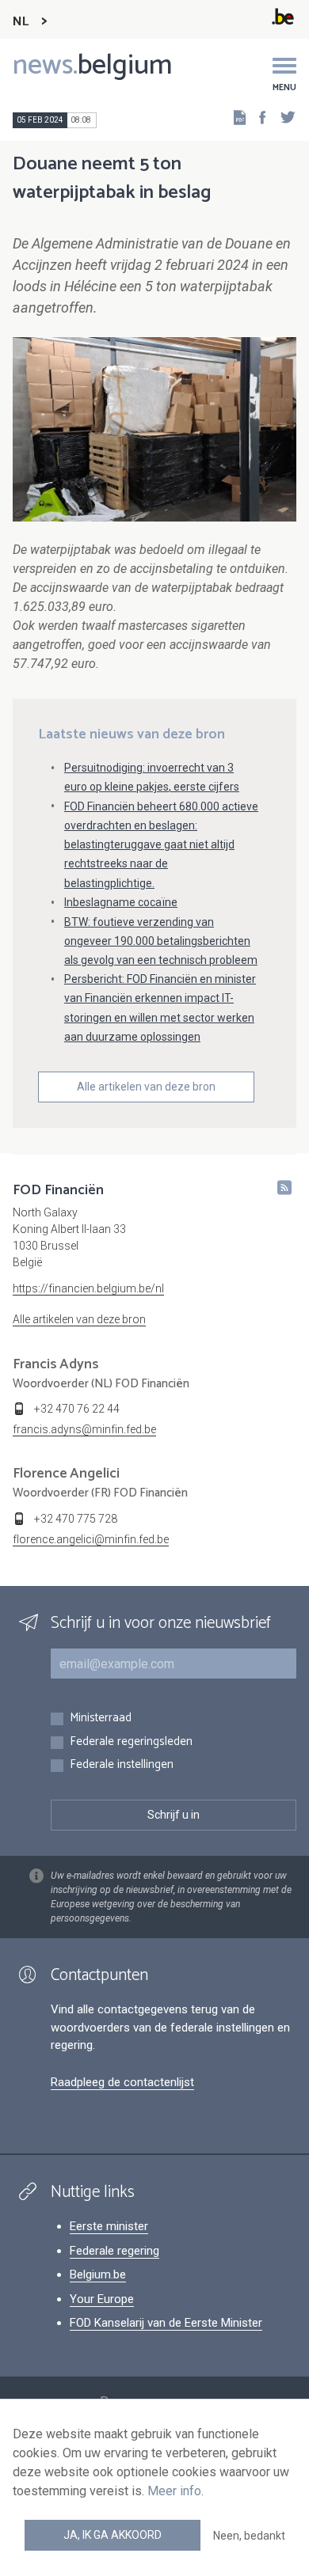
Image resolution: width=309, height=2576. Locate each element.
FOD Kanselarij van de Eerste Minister (166, 2323)
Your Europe (102, 2299)
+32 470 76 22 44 (77, 1409)
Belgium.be (98, 2274)
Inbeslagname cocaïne (121, 902)
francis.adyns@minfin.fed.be (84, 1429)
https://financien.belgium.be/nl (88, 1288)
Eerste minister (109, 2226)
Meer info (174, 2491)
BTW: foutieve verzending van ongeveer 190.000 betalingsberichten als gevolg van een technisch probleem (161, 941)
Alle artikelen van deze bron (146, 1087)
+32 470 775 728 (76, 1519)
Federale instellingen (122, 1765)
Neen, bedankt (249, 2536)
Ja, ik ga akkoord (113, 2535)
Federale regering (114, 2251)
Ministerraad (101, 1719)
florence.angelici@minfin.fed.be (91, 1539)
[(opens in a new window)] (257, 117)
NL (21, 22)
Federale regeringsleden (131, 1742)
